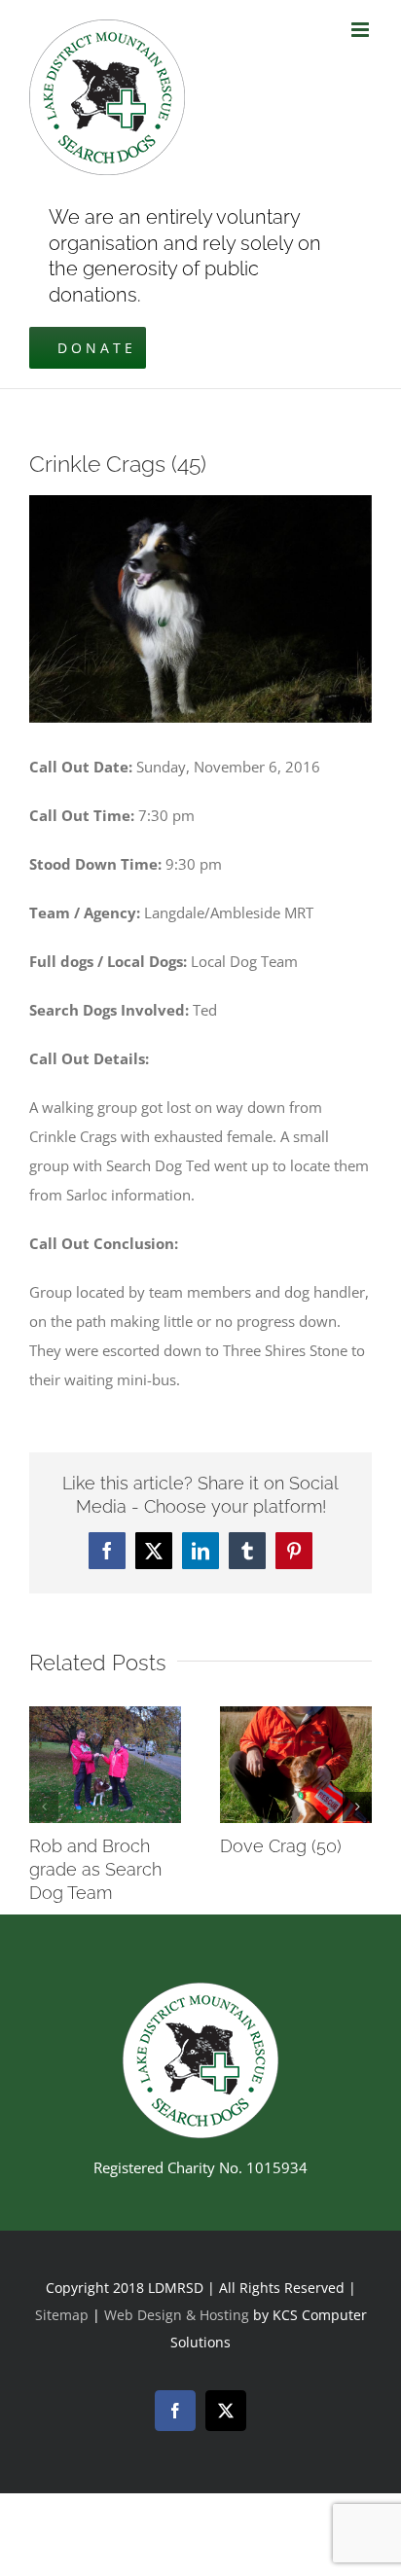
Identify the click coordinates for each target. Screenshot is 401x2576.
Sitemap (62, 2315)
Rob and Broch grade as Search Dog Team (95, 1869)
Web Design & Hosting (179, 2315)
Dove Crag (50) (281, 1846)
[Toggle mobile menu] (362, 30)
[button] (44, 1807)
